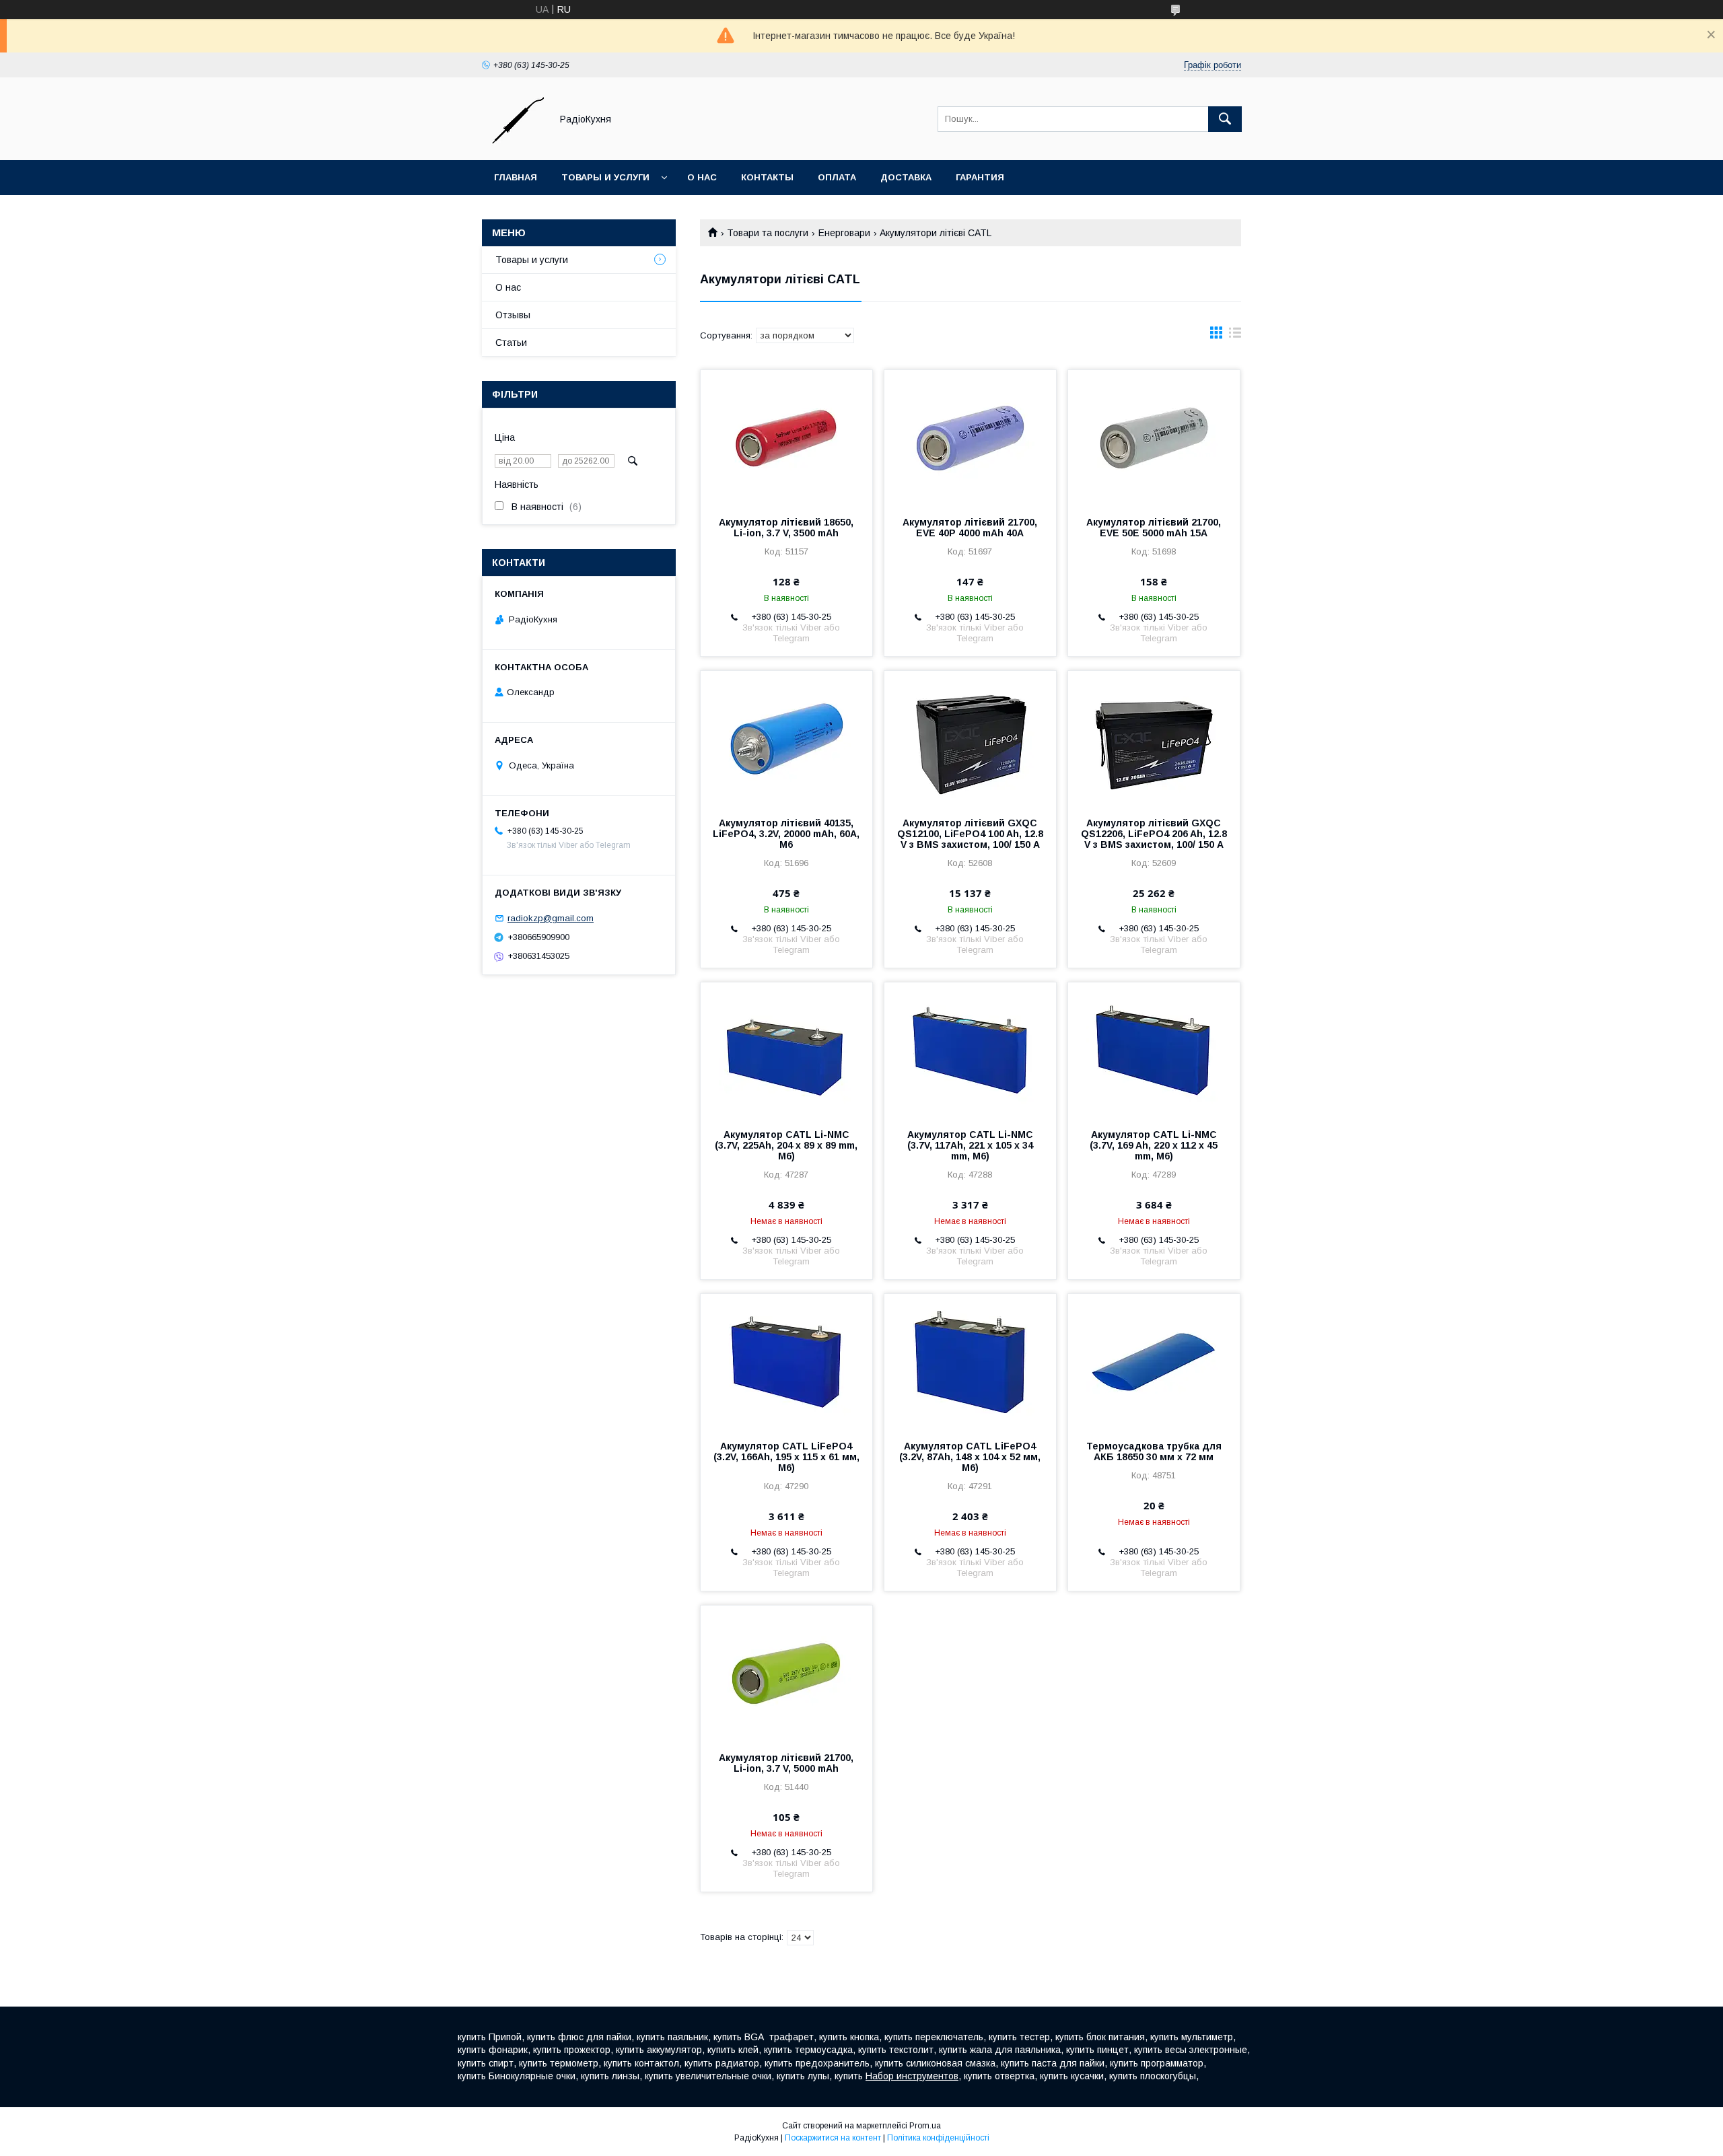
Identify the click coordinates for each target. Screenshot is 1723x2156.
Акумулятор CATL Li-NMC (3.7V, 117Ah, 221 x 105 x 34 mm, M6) (970, 1145)
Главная (516, 177)
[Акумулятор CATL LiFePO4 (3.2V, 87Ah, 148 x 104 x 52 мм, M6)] (970, 1361)
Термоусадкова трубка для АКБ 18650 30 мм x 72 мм (1154, 1451)
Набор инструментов (912, 2076)
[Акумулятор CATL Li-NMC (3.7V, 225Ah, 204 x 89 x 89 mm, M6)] (786, 1050)
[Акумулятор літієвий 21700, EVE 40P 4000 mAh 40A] (970, 437)
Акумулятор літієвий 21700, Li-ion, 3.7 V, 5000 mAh (786, 1763)
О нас (702, 177)
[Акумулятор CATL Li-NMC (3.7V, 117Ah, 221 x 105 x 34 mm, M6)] (970, 1050)
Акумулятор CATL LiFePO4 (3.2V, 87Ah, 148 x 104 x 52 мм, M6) (970, 1457)
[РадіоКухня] (513, 143)
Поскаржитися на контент (833, 2138)
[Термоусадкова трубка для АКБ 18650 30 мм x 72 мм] (1154, 1361)
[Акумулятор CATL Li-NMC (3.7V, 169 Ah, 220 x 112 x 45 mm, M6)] (1154, 1050)
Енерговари (844, 233)
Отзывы (513, 315)
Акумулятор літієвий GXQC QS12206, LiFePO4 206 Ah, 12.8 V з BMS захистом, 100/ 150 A (1154, 834)
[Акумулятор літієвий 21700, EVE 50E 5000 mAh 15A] (1154, 437)
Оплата (837, 177)
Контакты (767, 177)
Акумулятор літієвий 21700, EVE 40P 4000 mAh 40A (970, 528)
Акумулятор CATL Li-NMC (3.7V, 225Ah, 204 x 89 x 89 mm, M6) (786, 1145)
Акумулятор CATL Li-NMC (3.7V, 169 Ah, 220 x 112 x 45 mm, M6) (1154, 1145)
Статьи (511, 343)
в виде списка (1235, 336)
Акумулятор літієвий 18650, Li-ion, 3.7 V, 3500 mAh (786, 528)
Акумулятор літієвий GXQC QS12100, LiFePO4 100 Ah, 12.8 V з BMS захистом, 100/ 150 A (970, 834)
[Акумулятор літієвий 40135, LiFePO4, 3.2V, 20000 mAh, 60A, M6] (786, 738)
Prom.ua (925, 2126)
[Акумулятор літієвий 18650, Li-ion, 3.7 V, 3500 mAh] (786, 437)
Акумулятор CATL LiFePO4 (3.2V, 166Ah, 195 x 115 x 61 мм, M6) (786, 1457)
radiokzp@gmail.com (551, 918)
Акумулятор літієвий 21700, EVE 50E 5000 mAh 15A (1154, 528)
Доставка (906, 177)
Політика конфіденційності (938, 2138)
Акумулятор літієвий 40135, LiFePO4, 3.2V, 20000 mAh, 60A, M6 (786, 834)
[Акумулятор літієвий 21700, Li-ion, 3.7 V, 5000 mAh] (786, 1673)
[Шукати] (1225, 119)
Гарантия (980, 177)
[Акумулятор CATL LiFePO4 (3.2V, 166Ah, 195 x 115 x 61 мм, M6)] (786, 1361)
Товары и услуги (605, 177)
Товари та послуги (768, 233)
